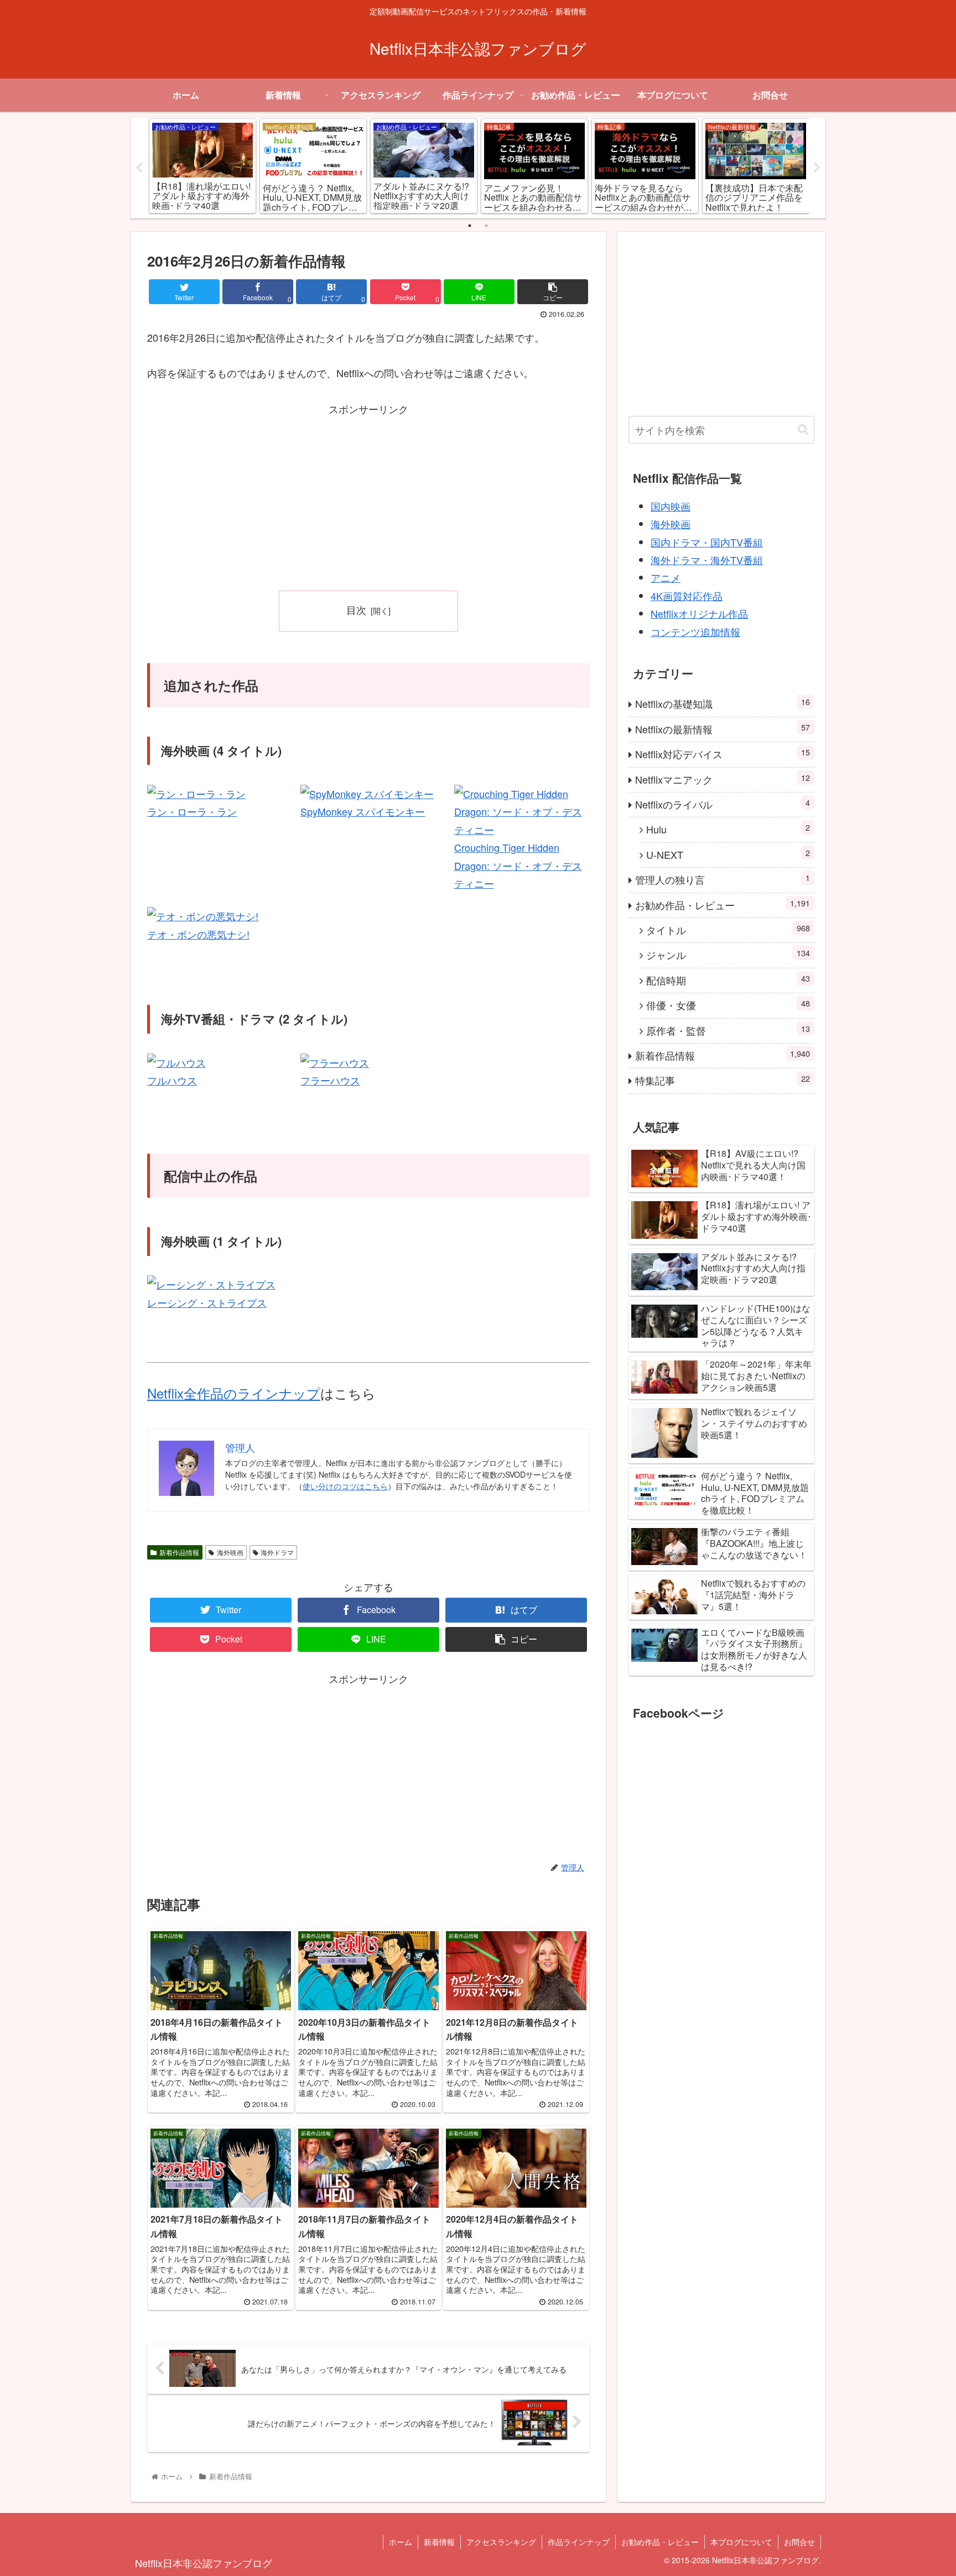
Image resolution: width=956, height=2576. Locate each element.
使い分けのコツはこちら (345, 1486)
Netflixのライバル (723, 804)
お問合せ (799, 2542)
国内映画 (671, 506)
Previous (139, 168)
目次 (356, 610)
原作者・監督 (728, 1030)
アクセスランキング (501, 2542)
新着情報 (439, 2542)
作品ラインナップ (579, 2542)
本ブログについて (741, 2542)
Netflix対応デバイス (723, 753)
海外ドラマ (277, 1552)
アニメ (666, 577)
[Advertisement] (368, 496)
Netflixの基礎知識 (723, 703)
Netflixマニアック (723, 779)
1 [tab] (470, 226)
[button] (803, 429)
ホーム (401, 2542)
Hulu (728, 829)
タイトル (728, 929)
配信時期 (728, 980)
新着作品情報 (179, 1552)
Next (817, 168)
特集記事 (723, 1080)
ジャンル (728, 954)
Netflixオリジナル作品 (699, 613)
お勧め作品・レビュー (723, 904)
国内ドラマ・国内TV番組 (707, 542)
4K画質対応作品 (687, 596)
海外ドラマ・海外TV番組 (707, 560)
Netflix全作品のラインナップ (234, 1393)
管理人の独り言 (723, 879)
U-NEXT (728, 854)
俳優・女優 (728, 1005)
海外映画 (230, 1552)
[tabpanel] (202, 166)
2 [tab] (486, 226)
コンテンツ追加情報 (695, 632)
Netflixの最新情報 (723, 729)
